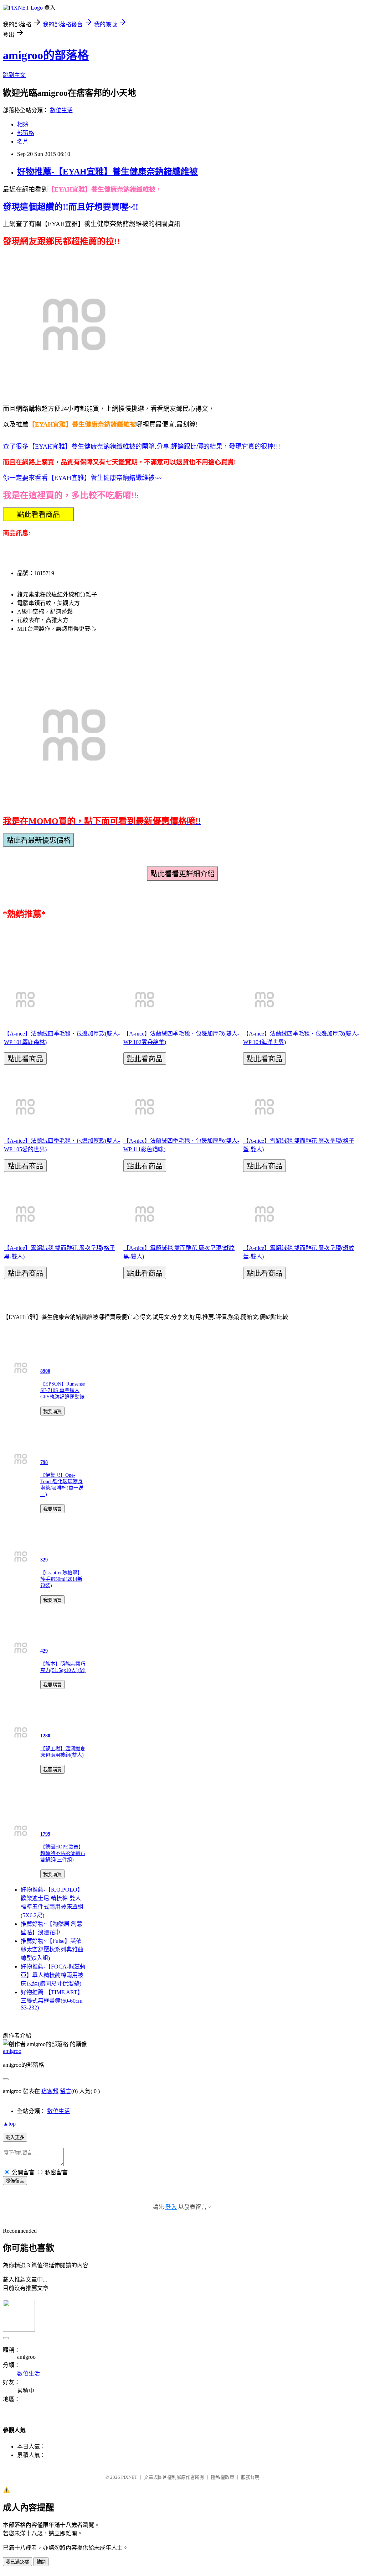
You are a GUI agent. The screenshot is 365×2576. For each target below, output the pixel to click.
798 (44, 1462)
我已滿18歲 (17, 2562)
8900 (45, 1371)
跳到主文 (14, 75)
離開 (41, 2562)
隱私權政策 (223, 2477)
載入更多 (15, 2137)
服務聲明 (250, 2477)
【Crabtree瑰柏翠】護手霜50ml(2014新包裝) (61, 1579)
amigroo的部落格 (46, 55)
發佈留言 (15, 2181)
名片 (23, 142)
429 (44, 1651)
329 (44, 1560)
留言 (66, 2091)
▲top (9, 2124)
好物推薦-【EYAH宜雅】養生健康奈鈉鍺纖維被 (107, 172)
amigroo (12, 2051)
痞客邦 (50, 2091)
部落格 (26, 133)
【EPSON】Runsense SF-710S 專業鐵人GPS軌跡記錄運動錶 (63, 1390)
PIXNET (129, 2477)
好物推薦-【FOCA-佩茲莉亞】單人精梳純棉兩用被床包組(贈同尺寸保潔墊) (53, 1975)
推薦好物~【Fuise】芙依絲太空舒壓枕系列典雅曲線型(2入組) (52, 1949)
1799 (45, 1834)
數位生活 (61, 110)
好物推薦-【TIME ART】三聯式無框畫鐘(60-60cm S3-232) (52, 2000)
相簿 (23, 124)
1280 (45, 1736)
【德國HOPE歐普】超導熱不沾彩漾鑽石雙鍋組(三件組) (63, 1853)
